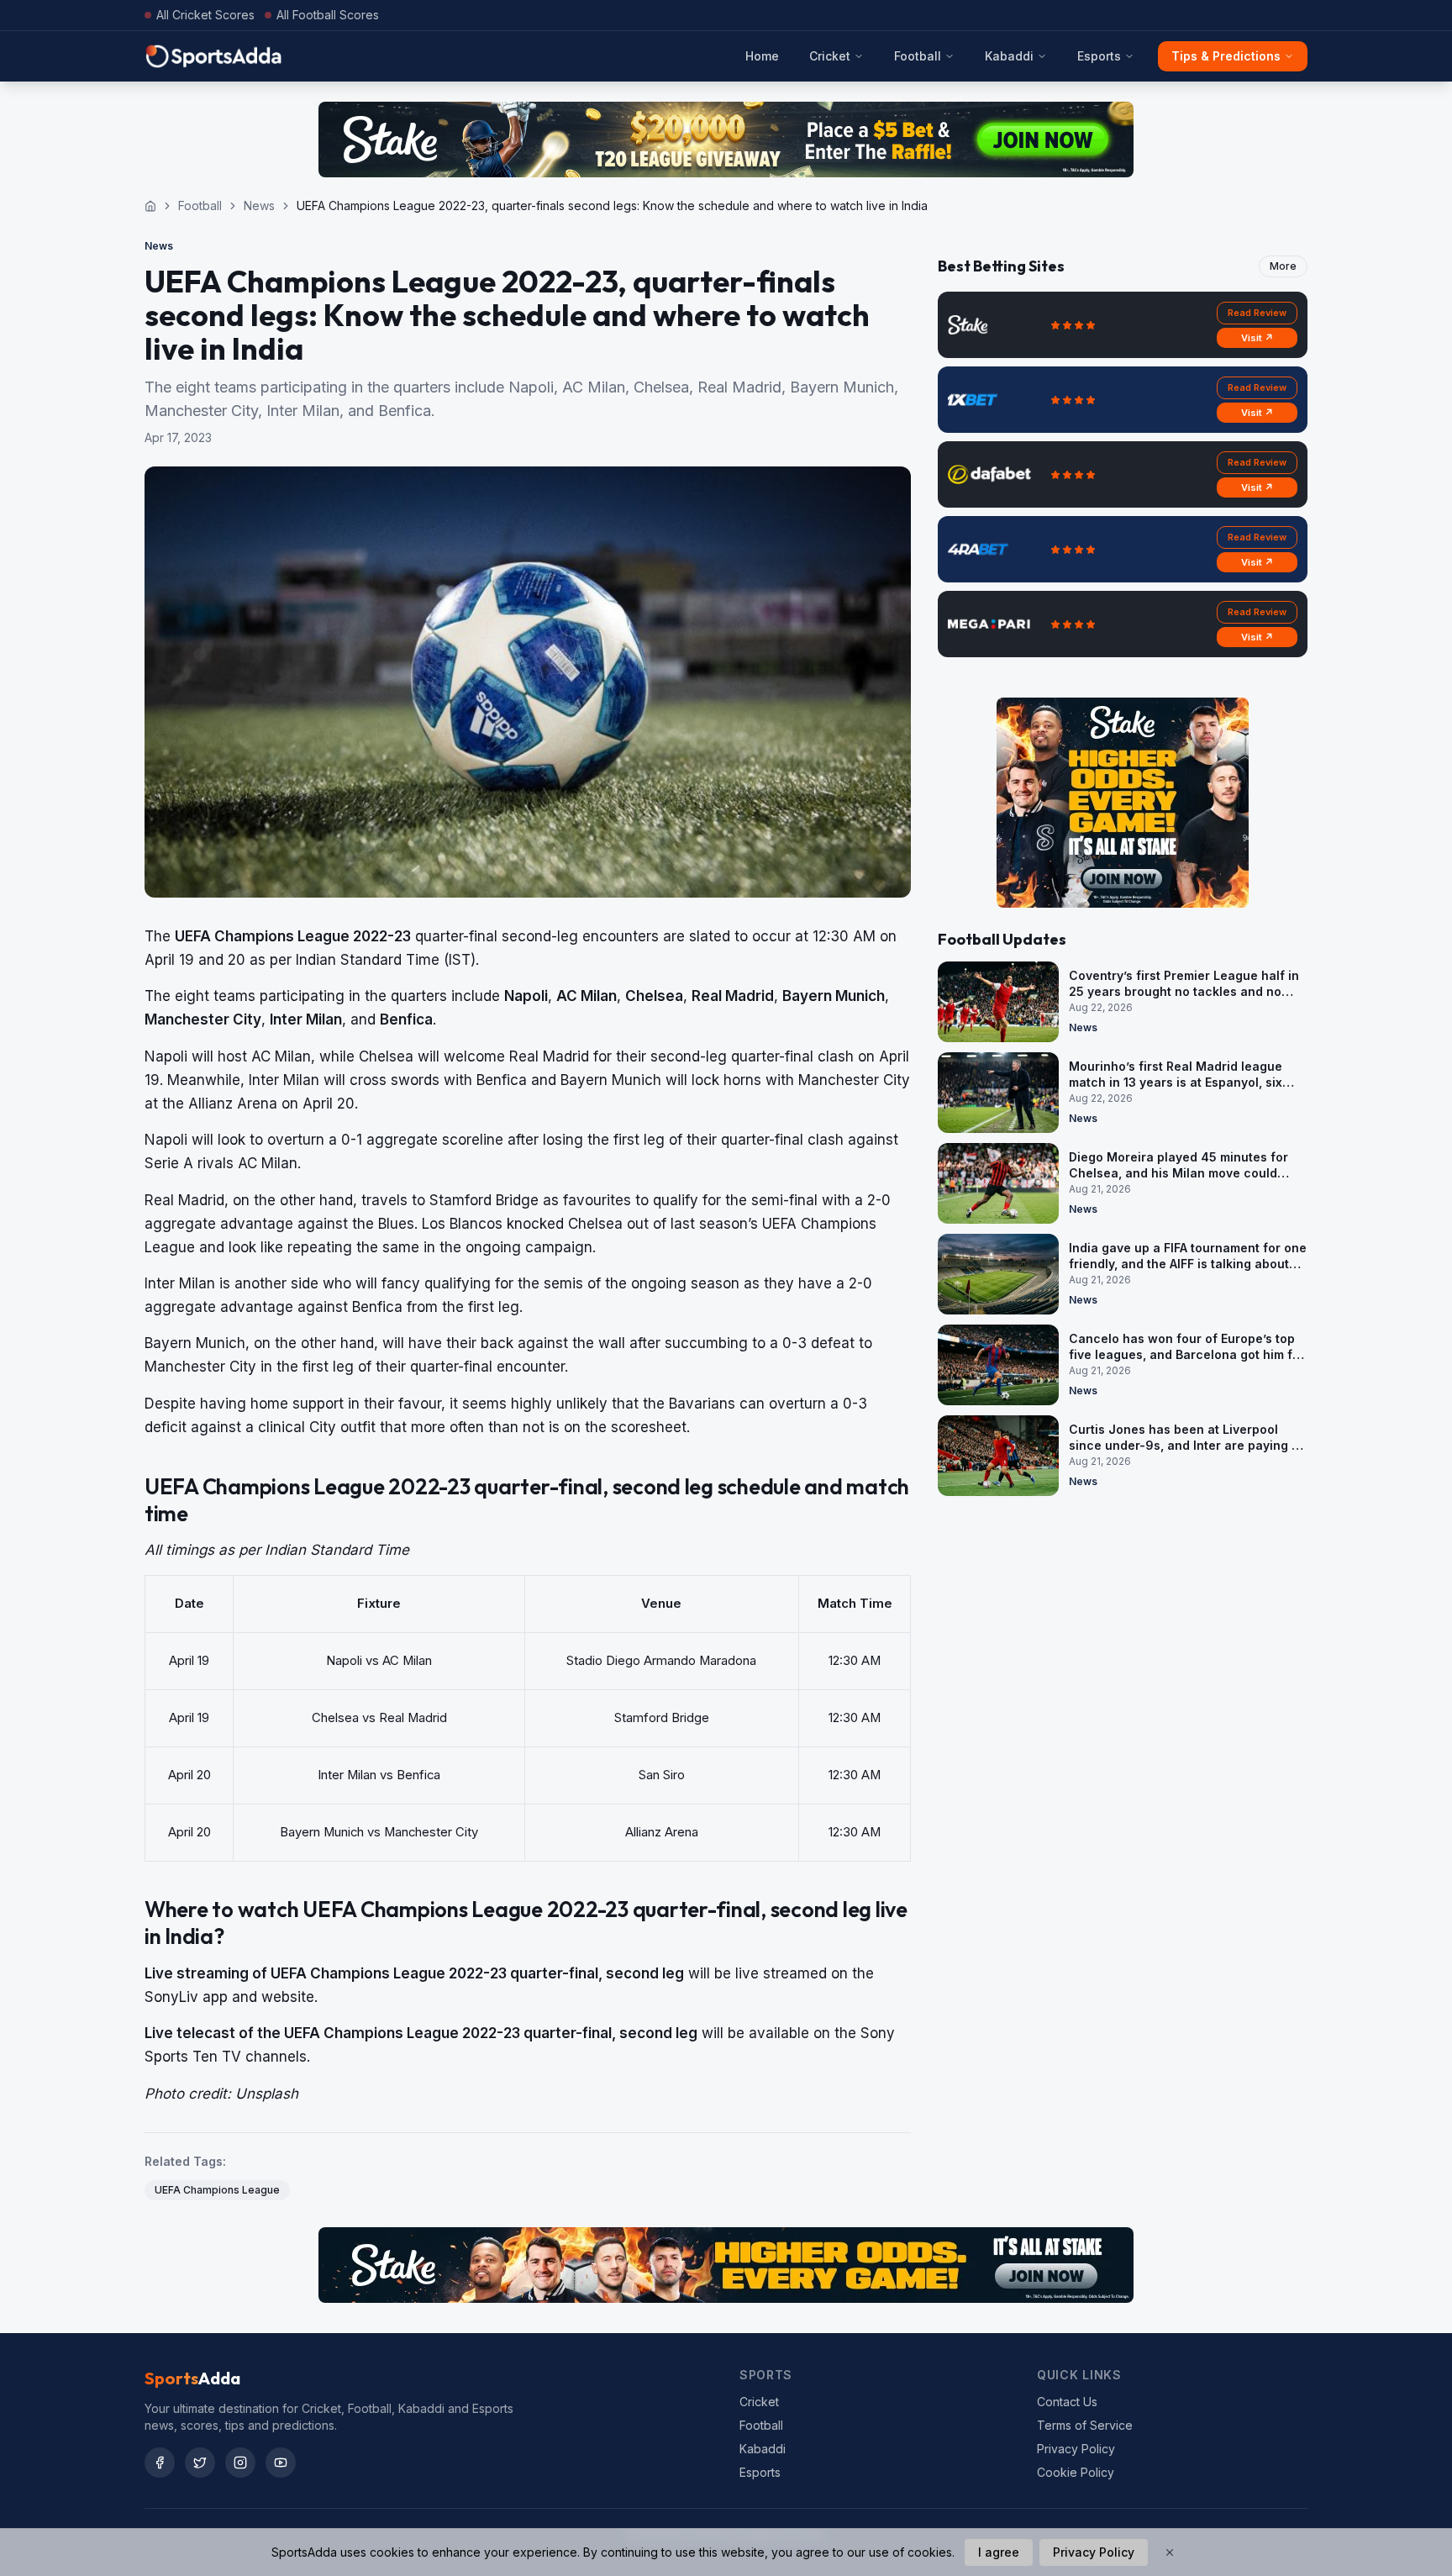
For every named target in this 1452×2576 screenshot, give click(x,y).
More (1283, 266)
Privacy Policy (1076, 2449)
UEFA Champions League (217, 2190)
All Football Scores (328, 15)
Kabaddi (1009, 56)
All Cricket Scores (205, 15)
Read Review (1257, 313)
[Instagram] (240, 2463)
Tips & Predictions (1226, 56)
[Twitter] (200, 2463)
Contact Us (1067, 2402)
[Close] (1170, 2552)
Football (918, 56)
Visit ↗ (1257, 338)
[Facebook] (160, 2463)
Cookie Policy (1076, 2472)
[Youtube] (281, 2463)
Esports (1099, 56)
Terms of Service (1085, 2425)
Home (762, 56)
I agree (999, 2552)
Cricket (830, 56)
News (259, 205)
